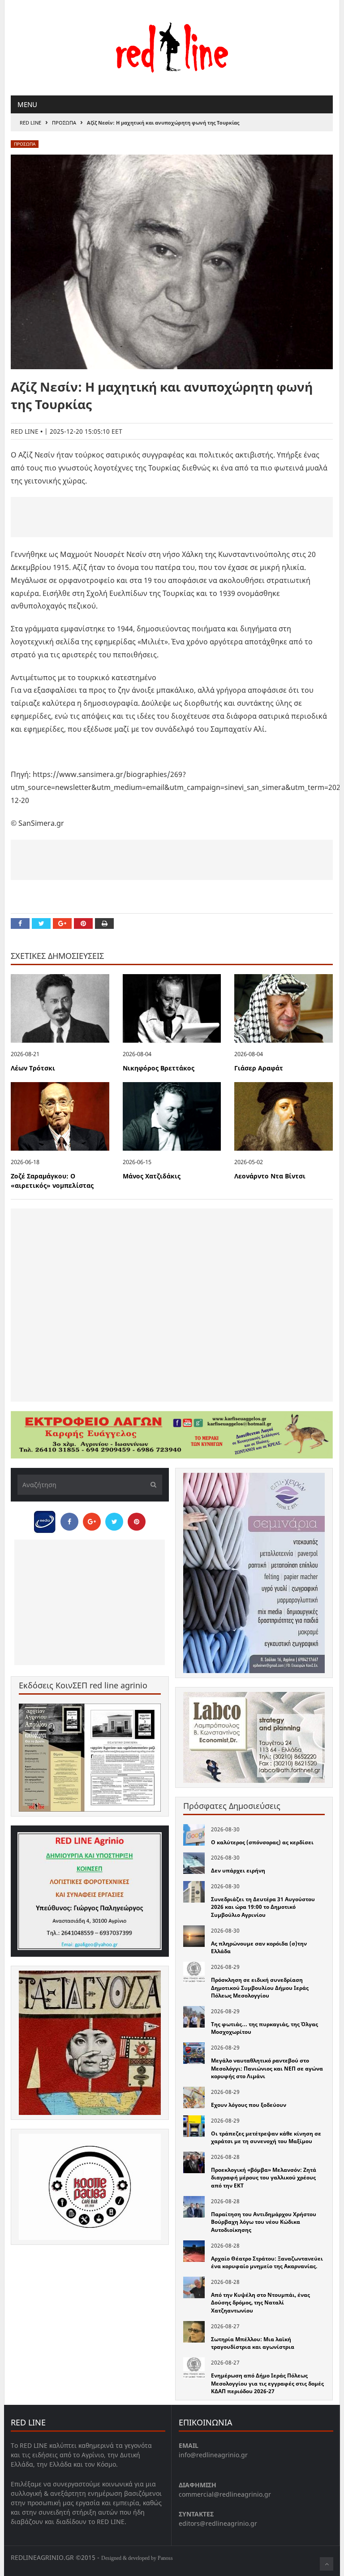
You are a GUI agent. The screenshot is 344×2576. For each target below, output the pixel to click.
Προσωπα (64, 123)
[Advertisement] (172, 517)
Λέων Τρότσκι (33, 1068)
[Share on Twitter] (41, 923)
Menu (27, 104)
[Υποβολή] (151, 1485)
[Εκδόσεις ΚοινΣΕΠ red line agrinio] (90, 1758)
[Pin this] (83, 923)
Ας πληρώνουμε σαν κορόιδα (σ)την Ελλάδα (259, 1948)
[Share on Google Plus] (62, 923)
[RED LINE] (172, 47)
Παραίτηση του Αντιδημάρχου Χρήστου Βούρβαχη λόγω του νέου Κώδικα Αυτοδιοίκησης (264, 2222)
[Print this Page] (104, 923)
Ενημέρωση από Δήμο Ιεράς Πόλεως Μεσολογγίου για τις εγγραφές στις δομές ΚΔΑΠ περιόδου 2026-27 (267, 2383)
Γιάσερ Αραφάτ (259, 1068)
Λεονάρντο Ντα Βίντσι (270, 1176)
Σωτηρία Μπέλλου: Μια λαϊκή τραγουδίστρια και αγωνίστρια (253, 2343)
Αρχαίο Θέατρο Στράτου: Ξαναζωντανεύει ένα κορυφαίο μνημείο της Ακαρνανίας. (267, 2263)
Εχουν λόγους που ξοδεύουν (249, 2105)
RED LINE (30, 123)
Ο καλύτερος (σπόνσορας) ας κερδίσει (262, 1842)
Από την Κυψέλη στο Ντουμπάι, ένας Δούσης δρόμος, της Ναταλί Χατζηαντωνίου (260, 2303)
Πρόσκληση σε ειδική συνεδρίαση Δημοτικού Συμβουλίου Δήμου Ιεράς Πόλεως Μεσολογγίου (260, 1988)
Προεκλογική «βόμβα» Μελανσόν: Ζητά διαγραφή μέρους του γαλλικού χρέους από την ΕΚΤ (264, 2178)
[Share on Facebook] (20, 923)
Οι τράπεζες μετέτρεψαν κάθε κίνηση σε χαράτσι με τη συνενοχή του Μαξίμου (266, 2138)
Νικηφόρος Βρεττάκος (159, 1068)
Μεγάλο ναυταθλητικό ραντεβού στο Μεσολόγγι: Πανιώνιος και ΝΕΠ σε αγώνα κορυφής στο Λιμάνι (267, 2068)
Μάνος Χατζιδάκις (152, 1176)
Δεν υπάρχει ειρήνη (238, 1871)
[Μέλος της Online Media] (45, 1519)
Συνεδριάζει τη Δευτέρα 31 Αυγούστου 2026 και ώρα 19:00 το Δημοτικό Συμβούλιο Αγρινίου (263, 1907)
